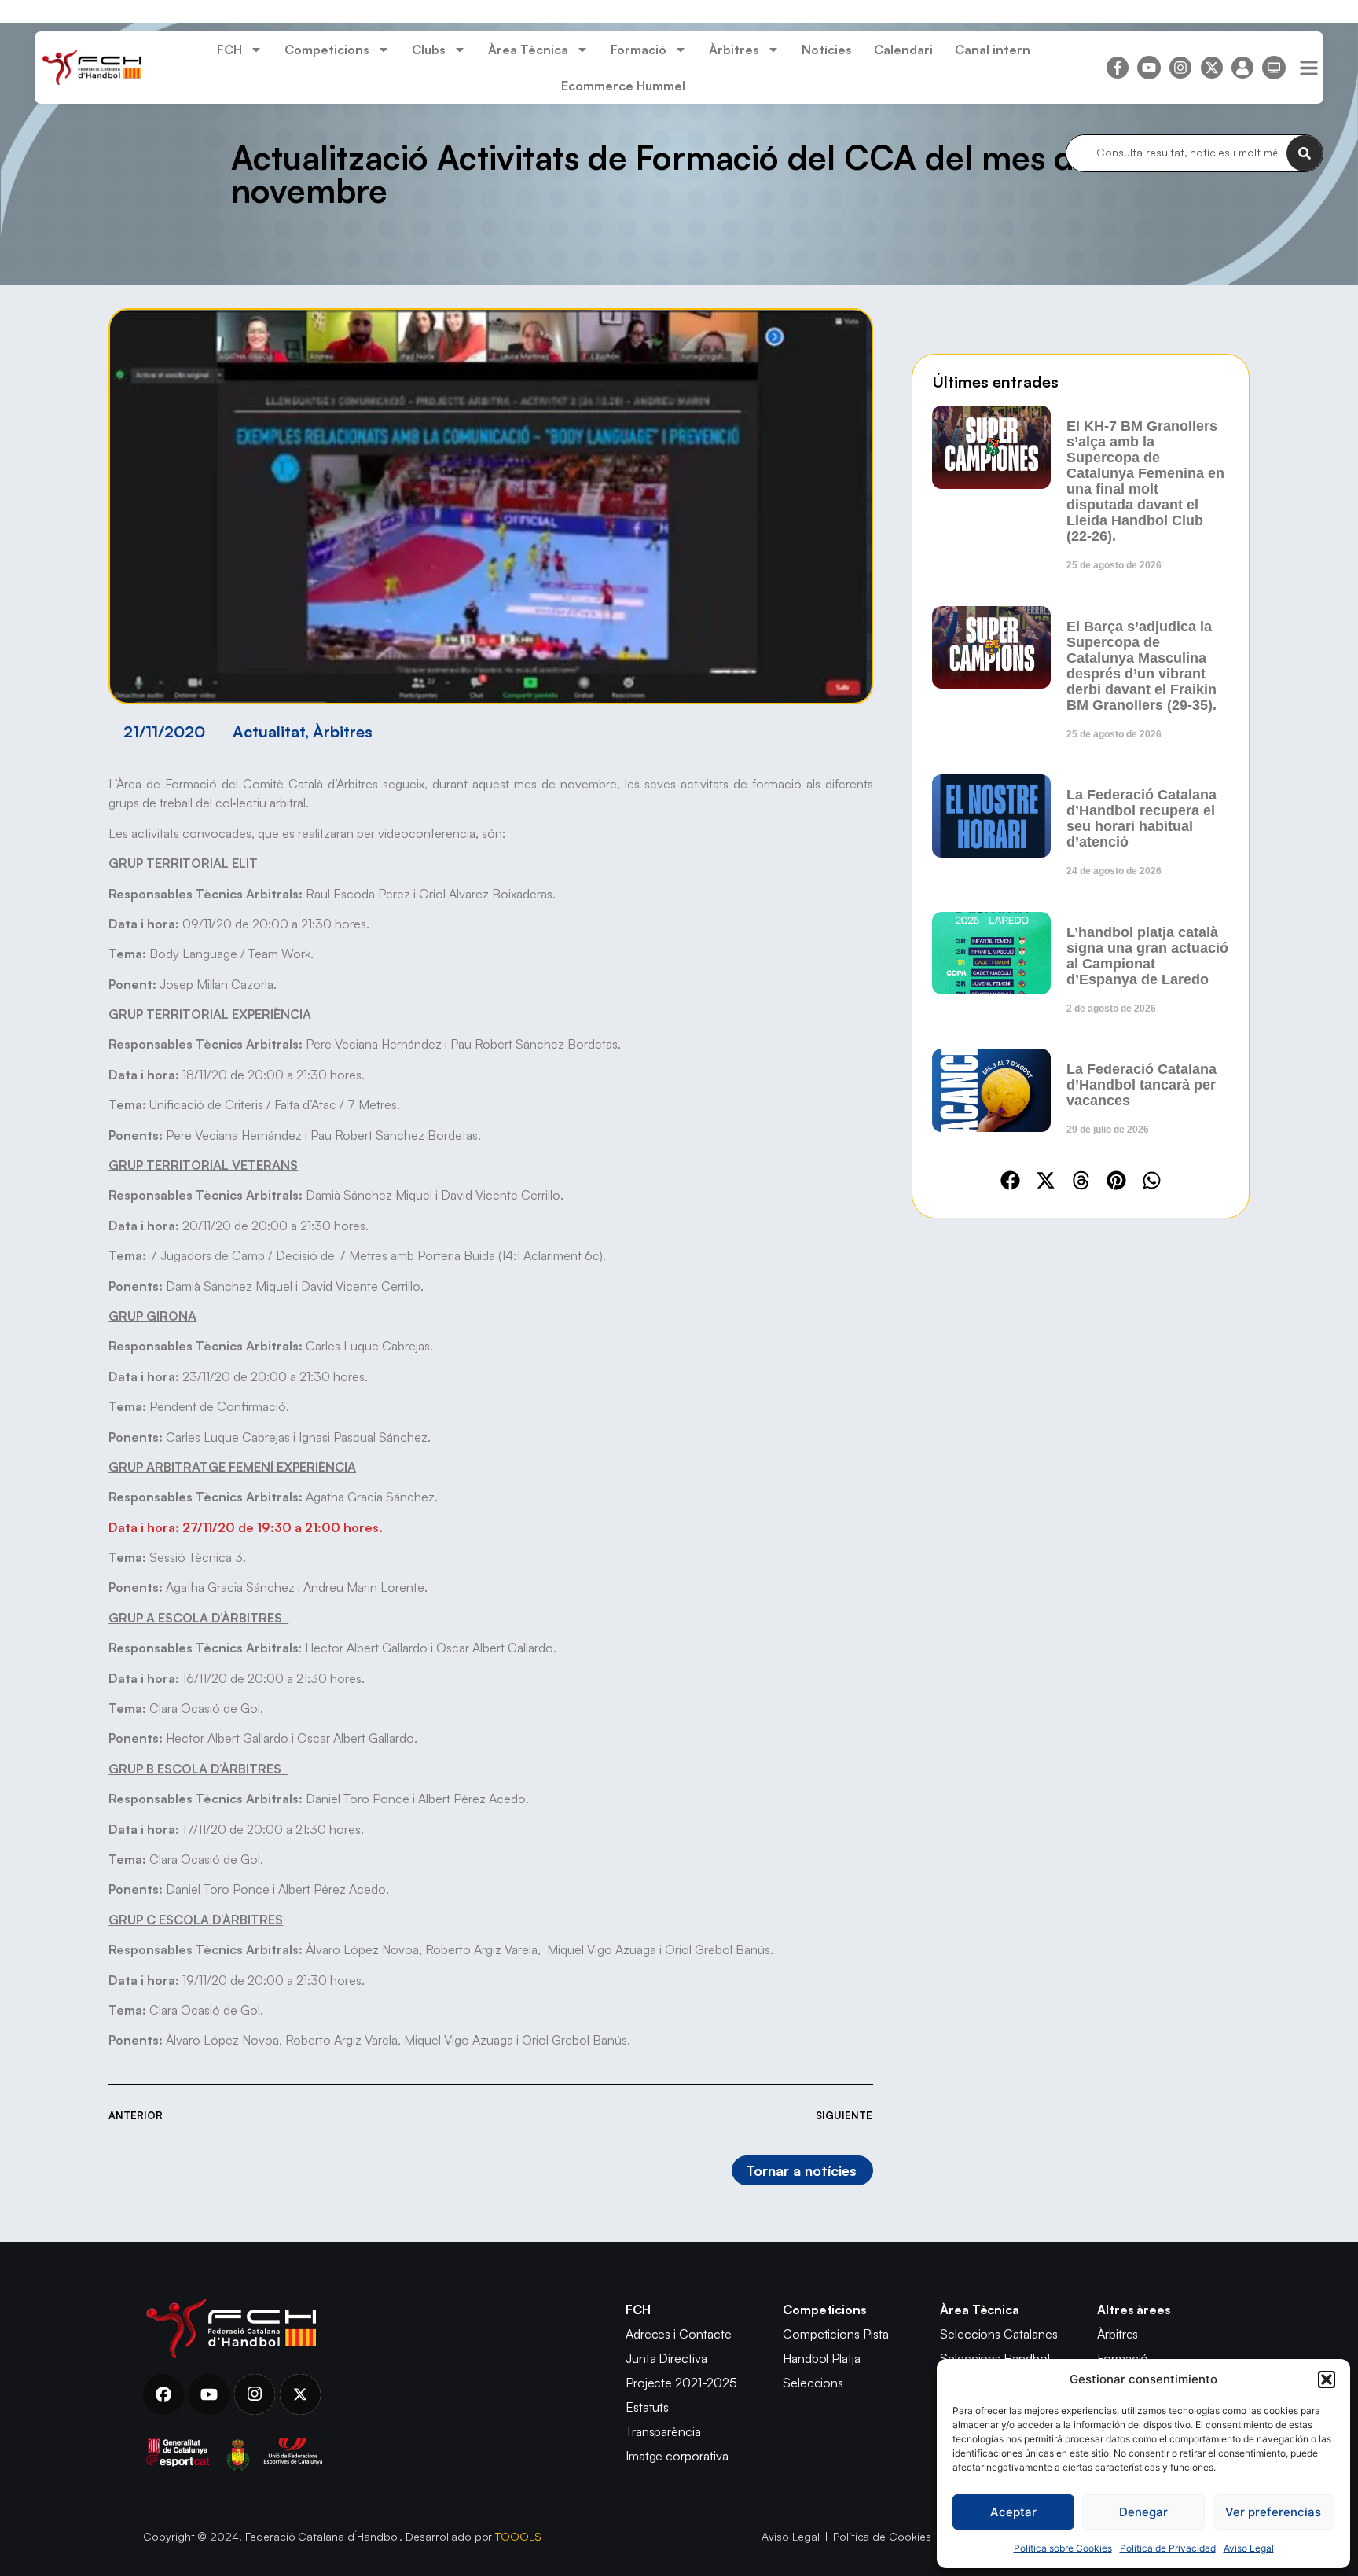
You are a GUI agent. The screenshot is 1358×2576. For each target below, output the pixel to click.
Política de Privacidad (1168, 2548)
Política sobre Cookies (1063, 2548)
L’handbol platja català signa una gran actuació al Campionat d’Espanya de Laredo (1147, 956)
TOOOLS (518, 2536)
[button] (1327, 2379)
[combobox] (1176, 153)
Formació (639, 50)
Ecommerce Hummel (623, 86)
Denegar (1143, 2512)
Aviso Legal (1249, 2548)
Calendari (903, 50)
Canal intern (993, 50)
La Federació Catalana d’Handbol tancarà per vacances (1141, 1085)
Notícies (827, 50)
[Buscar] (1305, 153)
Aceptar (1013, 2512)
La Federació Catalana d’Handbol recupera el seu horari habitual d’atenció (1141, 818)
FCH (229, 50)
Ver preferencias (1273, 2512)
